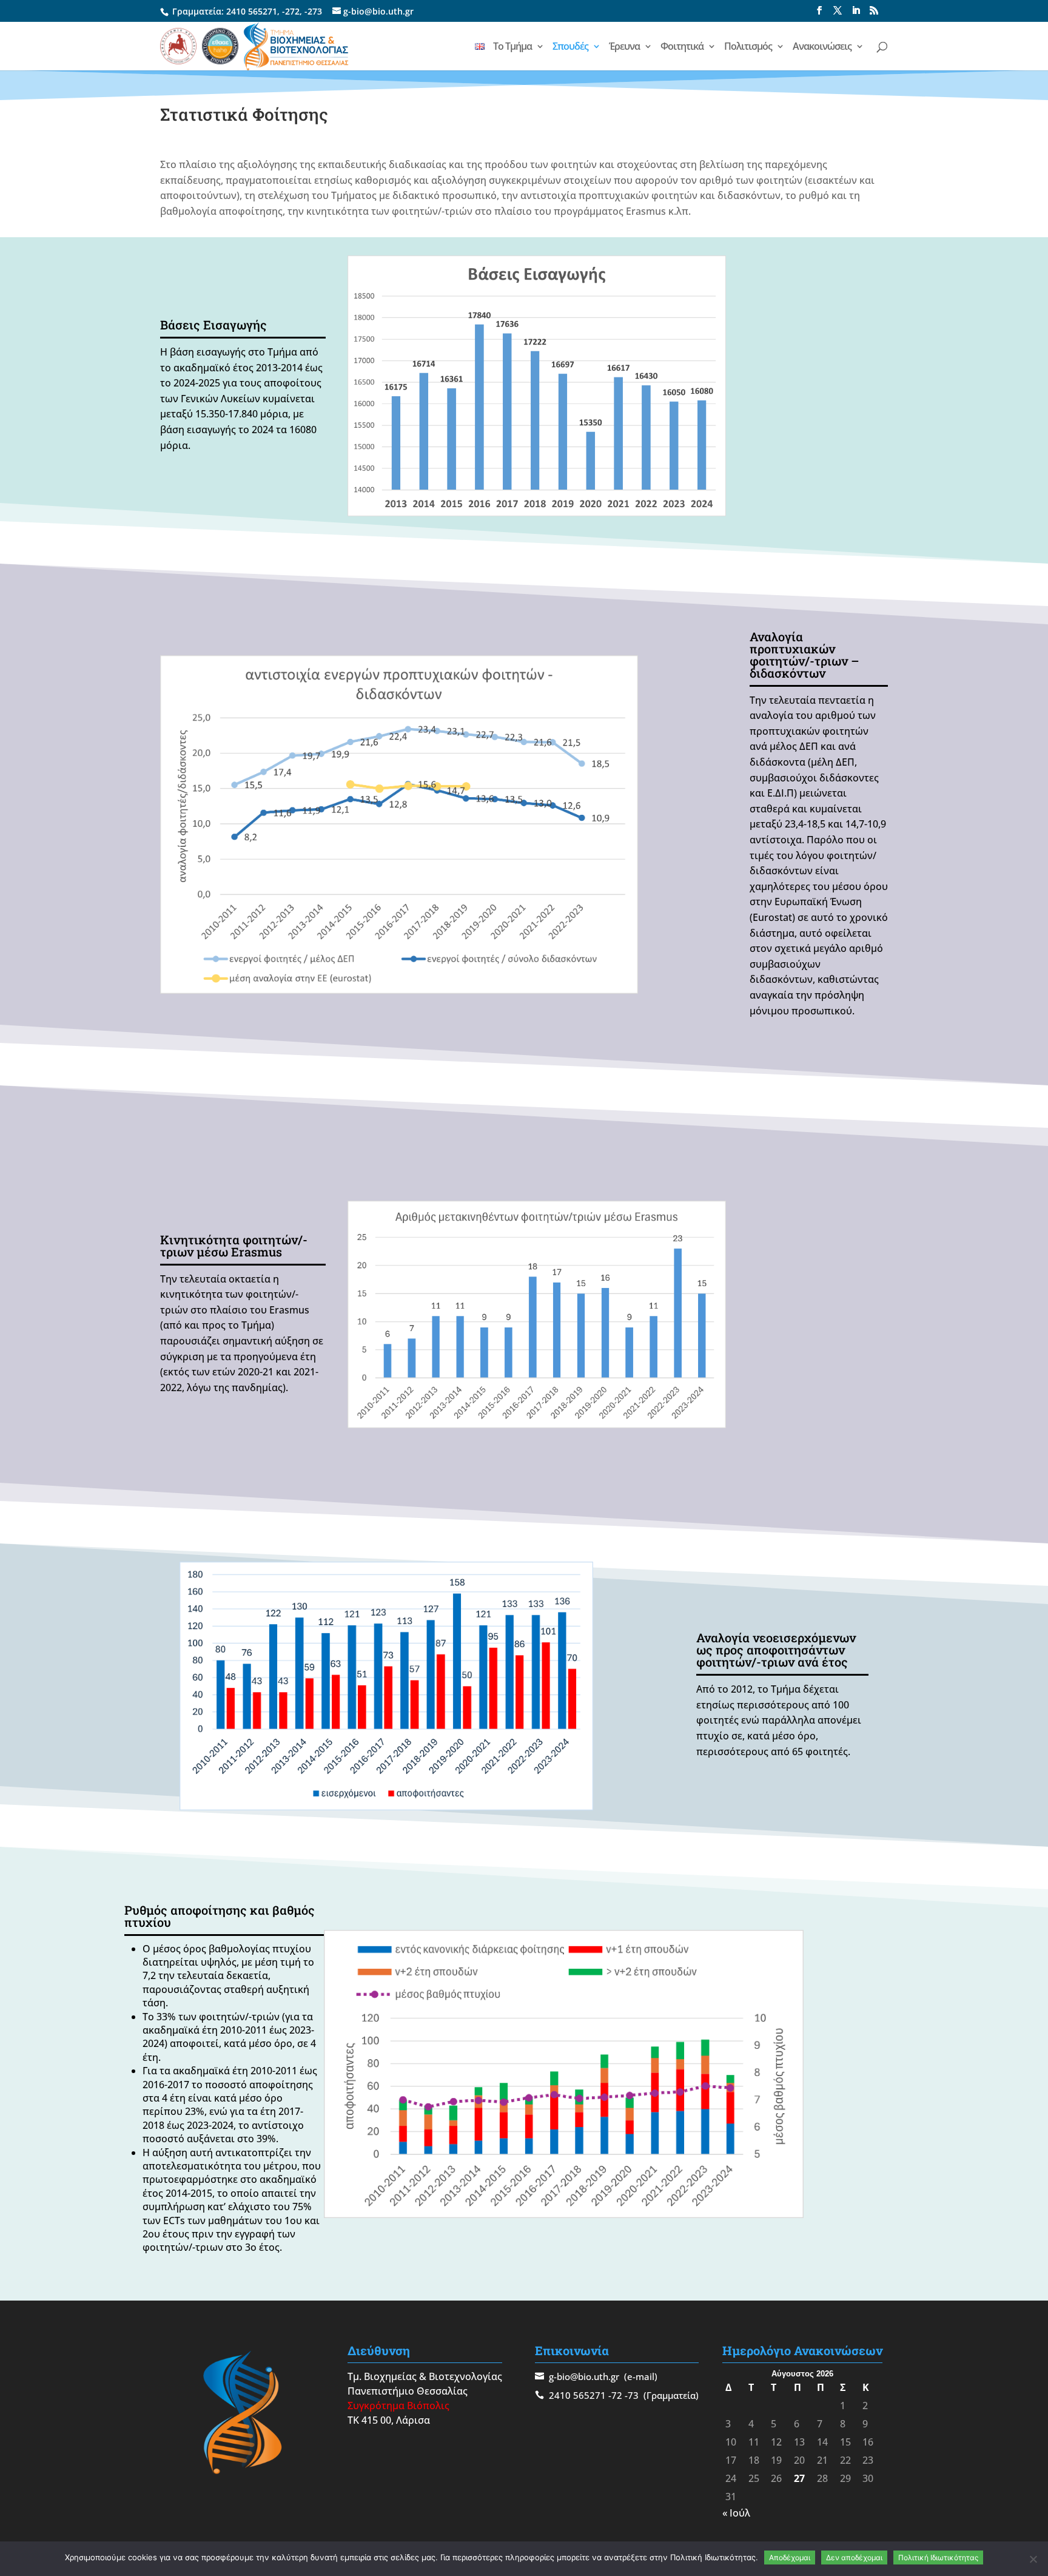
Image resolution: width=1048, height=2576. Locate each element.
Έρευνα (624, 47)
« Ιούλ (736, 2513)
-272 (291, 11)
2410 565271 (252, 11)
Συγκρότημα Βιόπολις (398, 2406)
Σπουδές (570, 47)
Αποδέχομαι (790, 2557)
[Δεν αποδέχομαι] (1033, 2559)
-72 (615, 2395)
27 (799, 2478)
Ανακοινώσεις (822, 47)
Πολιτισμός (748, 47)
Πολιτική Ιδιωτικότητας (938, 2557)
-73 (632, 2395)
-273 (313, 11)
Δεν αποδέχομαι (854, 2557)
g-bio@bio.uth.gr (584, 2376)
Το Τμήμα (512, 47)
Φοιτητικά (682, 47)
